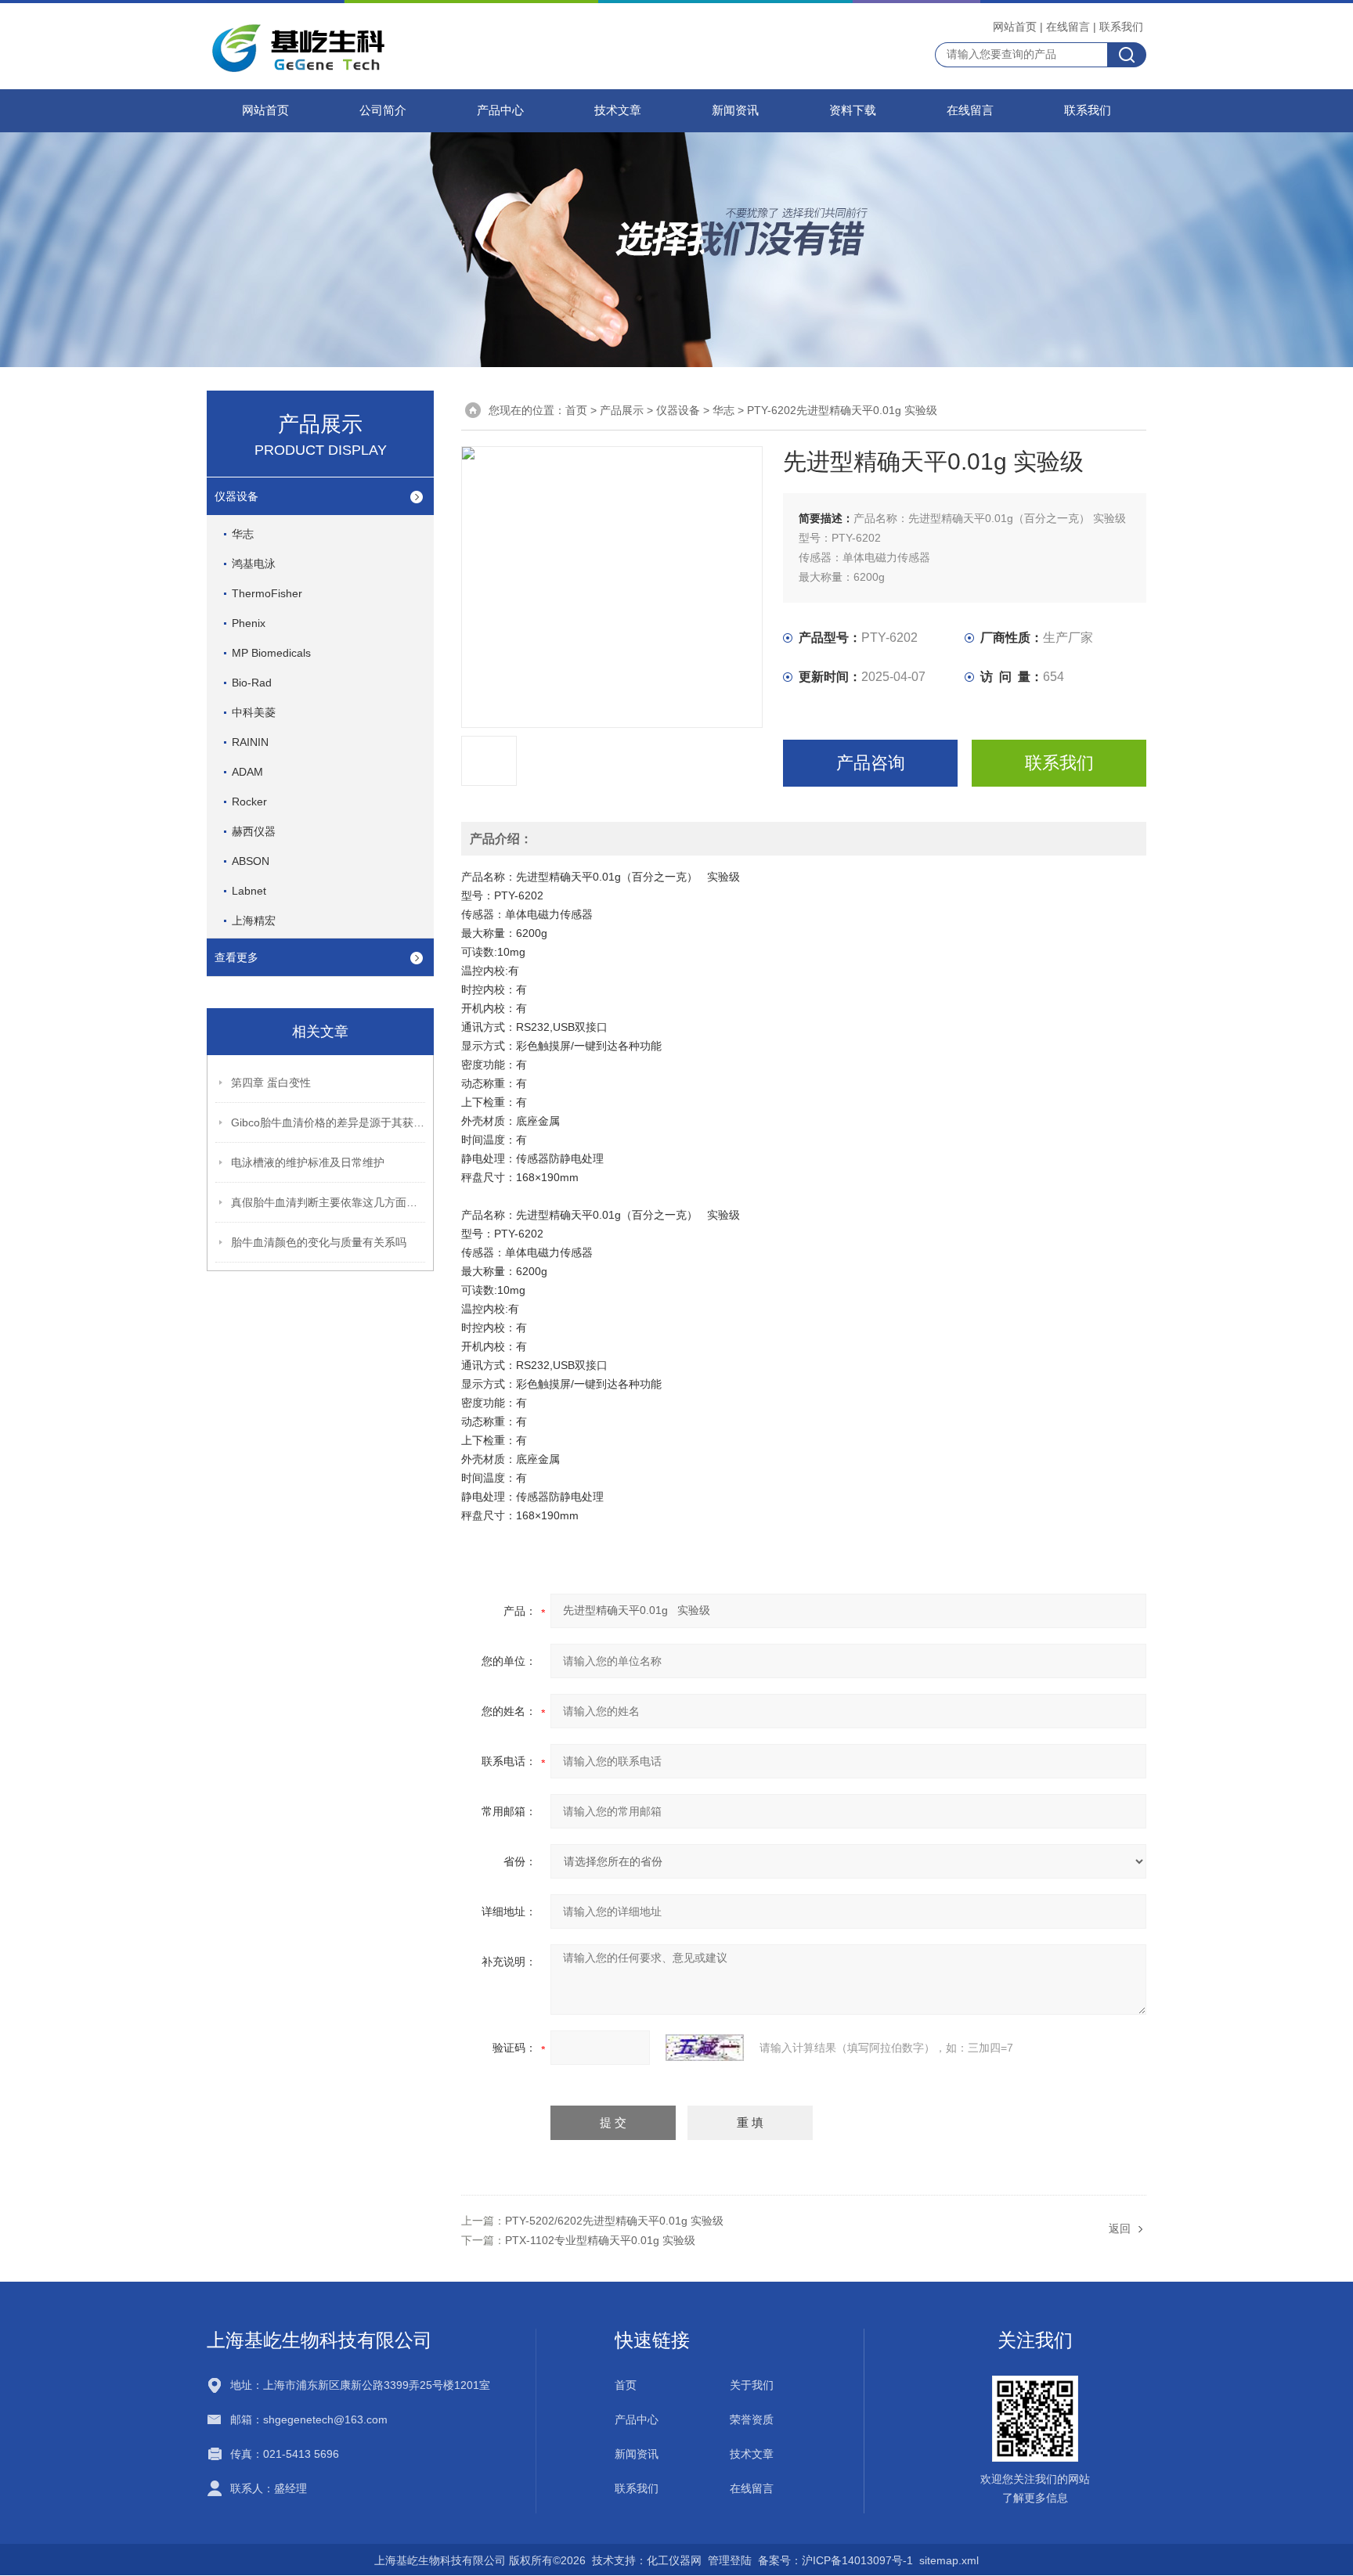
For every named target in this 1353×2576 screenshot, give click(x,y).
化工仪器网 (674, 2560)
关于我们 (752, 2385)
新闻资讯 (735, 110)
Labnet (249, 891)
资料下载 (853, 110)
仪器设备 (236, 496)
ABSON (251, 861)
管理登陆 (730, 2560)
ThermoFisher (267, 593)
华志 (243, 534)
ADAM (247, 772)
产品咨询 (871, 763)
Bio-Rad (252, 683)
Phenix (249, 623)
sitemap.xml (949, 2560)
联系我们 (1121, 27)
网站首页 (1015, 27)
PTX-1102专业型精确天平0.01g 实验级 (600, 2240)
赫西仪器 (254, 831)
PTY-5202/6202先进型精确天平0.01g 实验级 (614, 2221)
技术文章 (618, 110)
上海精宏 (254, 921)
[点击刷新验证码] (705, 2048)
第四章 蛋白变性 (271, 1083)
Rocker (249, 802)
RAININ (250, 742)
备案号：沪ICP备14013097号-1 (835, 2560)
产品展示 (622, 410)
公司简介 (383, 110)
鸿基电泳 (254, 564)
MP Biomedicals (271, 653)
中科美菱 (254, 712)
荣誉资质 (752, 2419)
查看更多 (236, 957)
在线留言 (1068, 27)
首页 (576, 410)
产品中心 (500, 110)
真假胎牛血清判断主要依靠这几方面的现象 (329, 1202)
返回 (1120, 2228)
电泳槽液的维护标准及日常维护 (308, 1162)
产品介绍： (501, 839)
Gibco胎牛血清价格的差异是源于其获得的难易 (329, 1122)
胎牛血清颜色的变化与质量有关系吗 (319, 1242)
